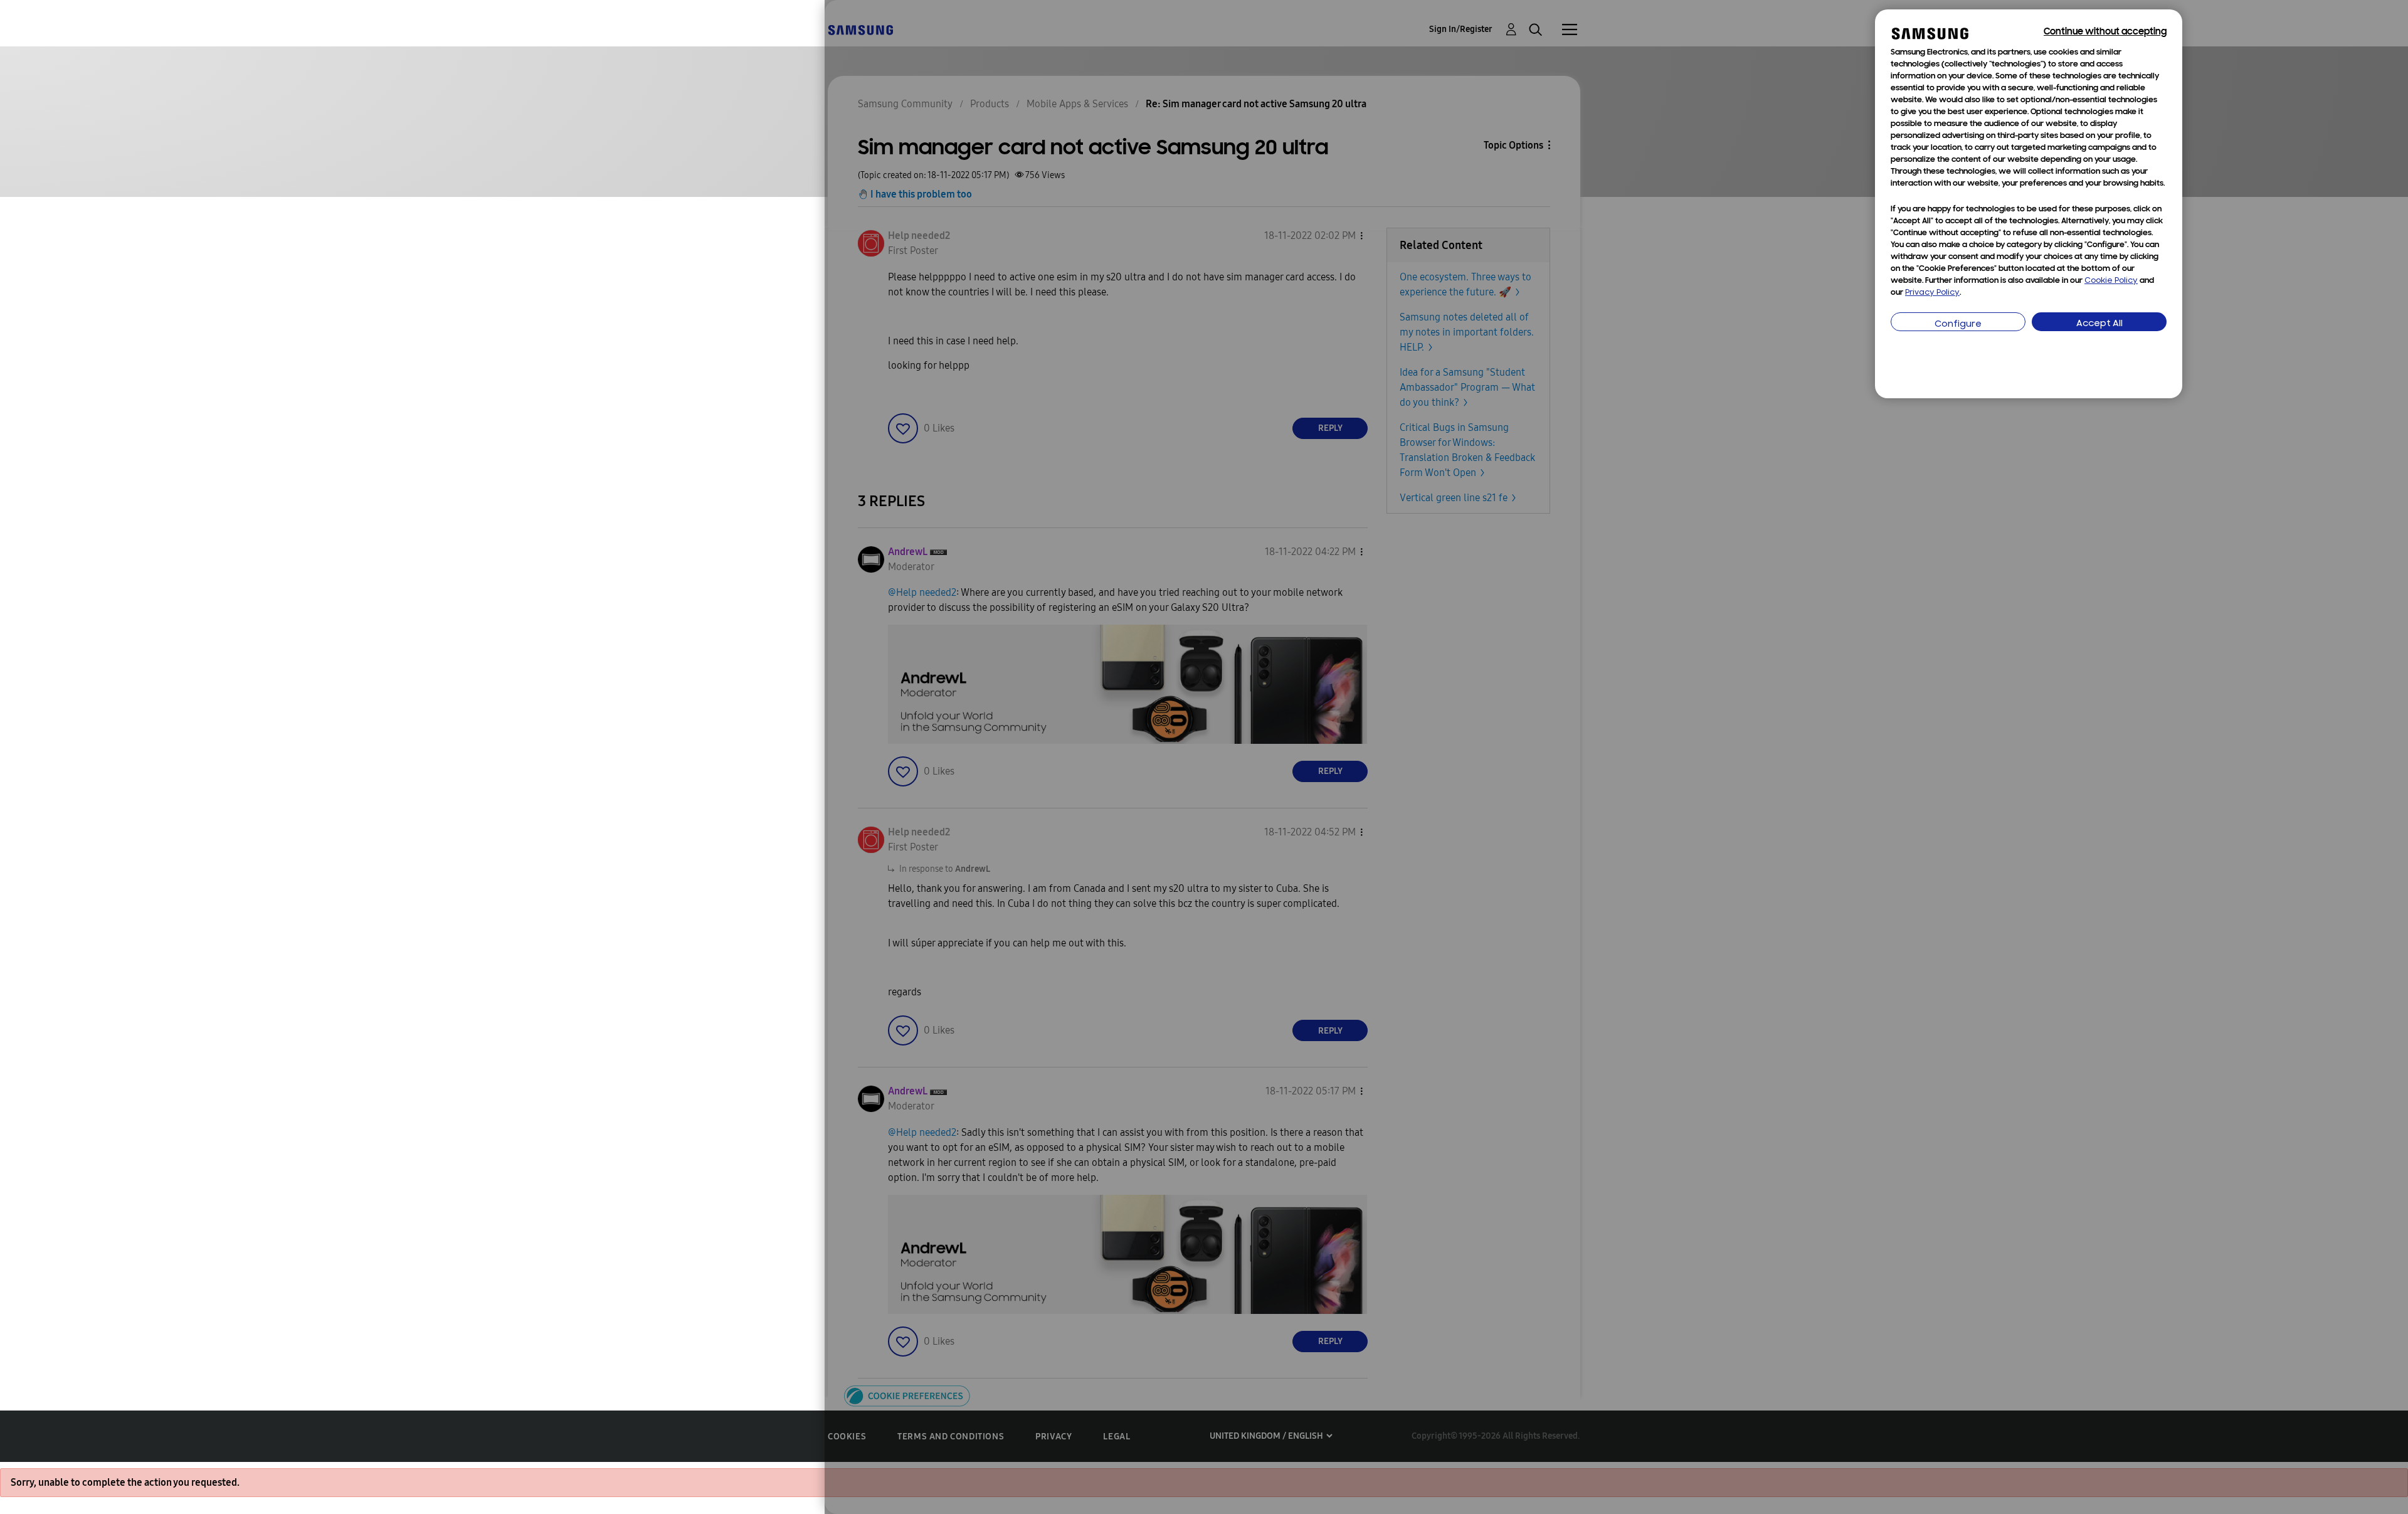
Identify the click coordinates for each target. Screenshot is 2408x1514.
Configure (1958, 325)
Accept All (2099, 324)
